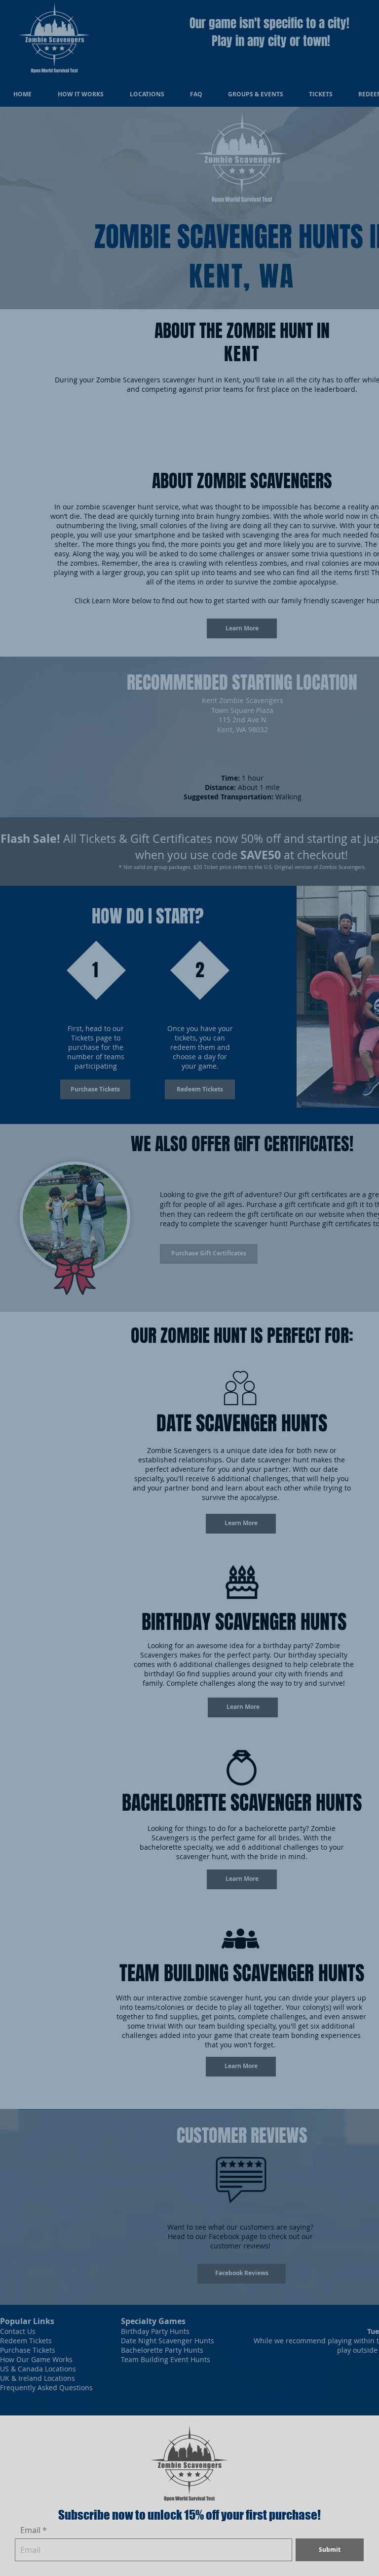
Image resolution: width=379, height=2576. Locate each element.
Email (30, 2530)
